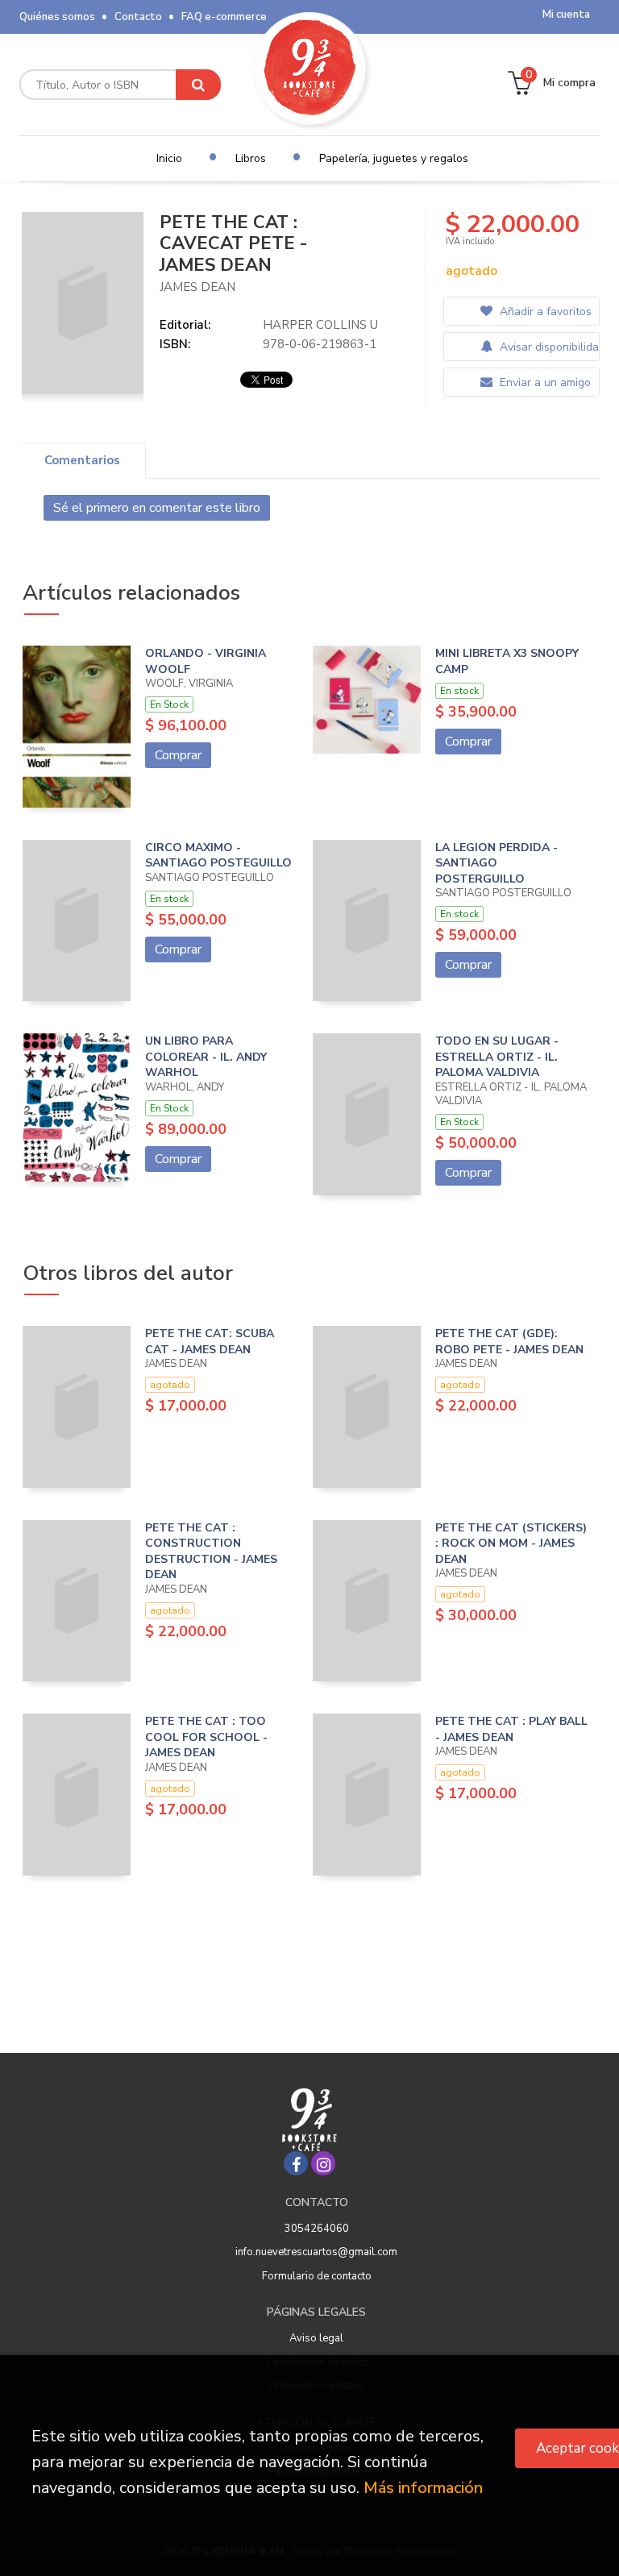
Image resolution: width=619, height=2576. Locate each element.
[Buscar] (198, 85)
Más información (423, 2488)
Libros (251, 158)
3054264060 (317, 2229)
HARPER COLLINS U (320, 325)
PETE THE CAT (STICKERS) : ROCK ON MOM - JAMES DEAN (511, 1544)
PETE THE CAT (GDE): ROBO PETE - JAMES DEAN (509, 1342)
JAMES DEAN (197, 287)
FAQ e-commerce (224, 17)
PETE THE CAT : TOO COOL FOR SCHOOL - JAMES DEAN (206, 1737)
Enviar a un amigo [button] (544, 382)
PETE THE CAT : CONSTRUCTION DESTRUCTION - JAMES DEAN (211, 1552)
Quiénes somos (57, 17)
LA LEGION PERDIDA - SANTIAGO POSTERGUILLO (496, 863)
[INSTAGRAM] (323, 2163)
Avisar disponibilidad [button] (548, 347)
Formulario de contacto (317, 2276)
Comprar (178, 755)
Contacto (138, 17)
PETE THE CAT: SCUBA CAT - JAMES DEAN (210, 1342)
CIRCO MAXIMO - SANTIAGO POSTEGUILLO (218, 856)
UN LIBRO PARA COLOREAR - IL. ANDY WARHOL (206, 1057)
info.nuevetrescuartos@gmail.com (316, 2252)
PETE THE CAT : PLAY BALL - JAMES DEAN (511, 1729)
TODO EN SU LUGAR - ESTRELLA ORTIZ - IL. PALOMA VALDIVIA (497, 1057)
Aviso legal (316, 2338)
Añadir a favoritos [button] (544, 312)
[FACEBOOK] (296, 2163)
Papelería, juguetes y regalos (394, 158)
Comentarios (82, 460)
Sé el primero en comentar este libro (157, 508)
